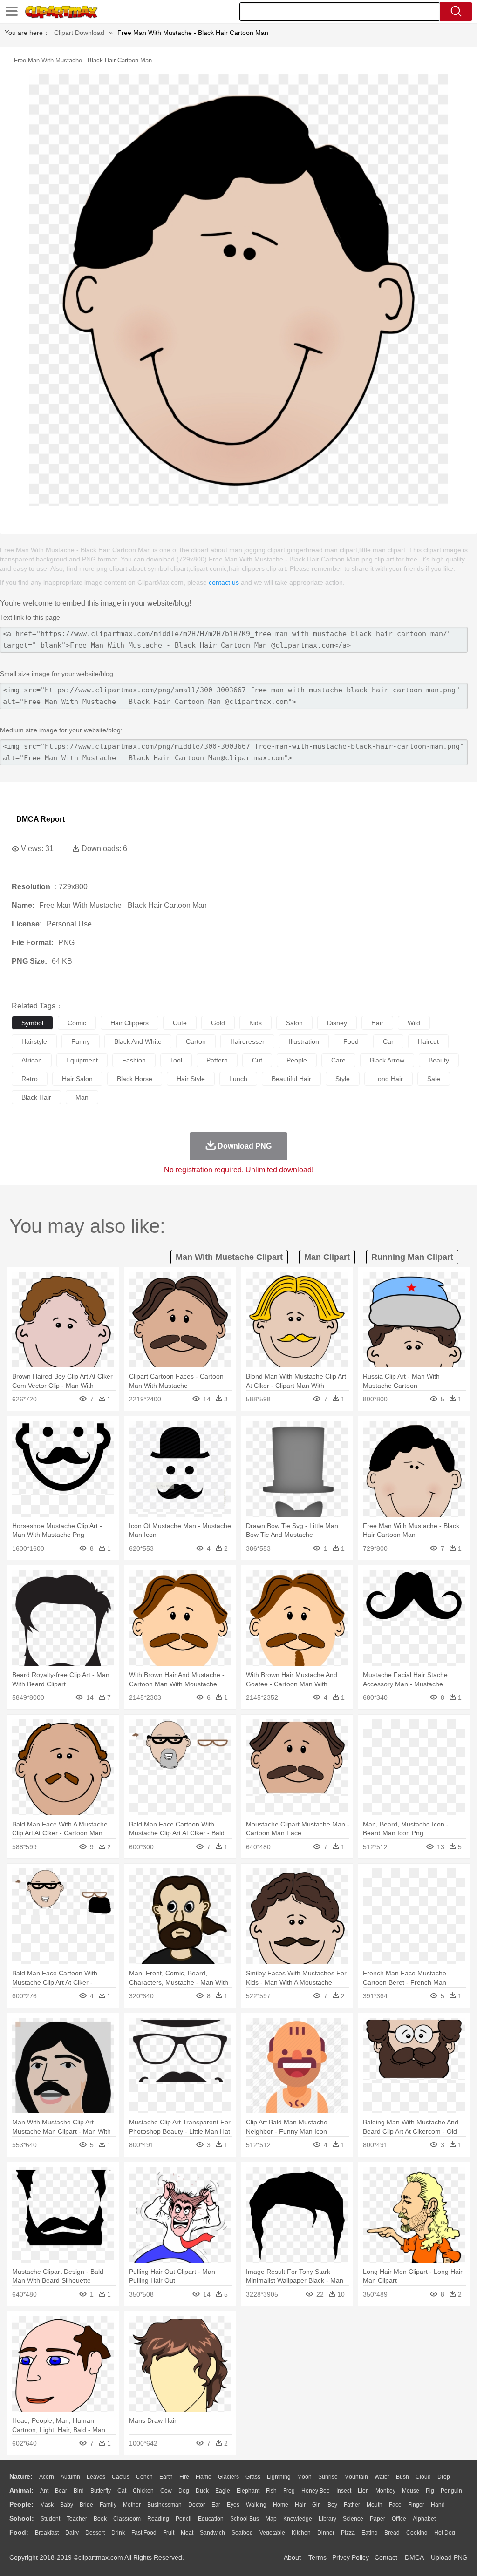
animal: (21, 2490)
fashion (134, 1060)
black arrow (387, 1060)
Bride (86, 2505)
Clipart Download (79, 33)
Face (395, 2505)
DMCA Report (41, 819)
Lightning (279, 2477)
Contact (386, 2557)
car (388, 1041)
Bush (402, 2477)
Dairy (72, 2533)
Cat (122, 2491)
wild (414, 1023)
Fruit (169, 2533)
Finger (416, 2505)
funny (81, 1041)
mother (132, 2505)
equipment (82, 1060)
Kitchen (301, 2533)
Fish (271, 2491)
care (338, 1060)
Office (399, 2519)
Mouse (411, 2491)
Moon (304, 2477)
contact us (224, 582)
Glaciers (228, 2477)
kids (256, 1023)
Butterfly (101, 2491)
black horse (135, 1079)
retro (30, 1079)
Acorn (47, 2477)
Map (271, 2519)
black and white (138, 1041)
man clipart (327, 1257)
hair (377, 1023)
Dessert (95, 2533)
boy (332, 2505)
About (292, 2557)
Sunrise (328, 2477)
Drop (444, 2477)
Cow (166, 2491)
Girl (317, 2505)
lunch (238, 1079)
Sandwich (212, 2533)
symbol (32, 1023)
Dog (184, 2491)
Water (382, 2477)
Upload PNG (449, 2557)
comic (77, 1023)
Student (50, 2519)
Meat (187, 2533)
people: (21, 2504)
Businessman (164, 2505)
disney (337, 1023)
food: (19, 2532)
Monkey (385, 2491)
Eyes (233, 2505)
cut (257, 1060)
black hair (36, 1097)
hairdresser (247, 1041)
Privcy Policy (351, 2557)
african (32, 1060)
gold (218, 1023)
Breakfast (47, 2533)
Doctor (197, 2505)
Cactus (121, 2477)
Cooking (417, 2533)
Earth (166, 2477)
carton (196, 1041)
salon (294, 1023)
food (351, 1041)
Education (211, 2519)
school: (22, 2518)
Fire (184, 2477)
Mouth (375, 2505)
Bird (79, 2491)
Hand (438, 2505)
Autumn (70, 2477)
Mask (47, 2505)
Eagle (223, 2491)
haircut (428, 1041)
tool (176, 1060)
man (82, 1097)
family (108, 2505)
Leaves (96, 2477)
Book (100, 2519)
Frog (289, 2491)
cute (180, 1023)
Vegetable (272, 2533)
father (352, 2505)
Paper (378, 2519)
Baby (67, 2505)
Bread (392, 2533)
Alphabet (424, 2519)
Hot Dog (445, 2533)
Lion (363, 2491)
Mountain (356, 2477)
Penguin (451, 2491)
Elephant (248, 2491)
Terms (317, 2557)
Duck (202, 2491)
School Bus (245, 2519)
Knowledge (298, 2519)
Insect (344, 2491)
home (281, 2505)
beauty (439, 1060)
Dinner (326, 2533)
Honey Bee (316, 2491)
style (343, 1079)
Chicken (143, 2491)
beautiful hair (291, 1079)
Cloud (423, 2477)
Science (353, 2519)
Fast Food (144, 2533)
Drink (118, 2533)
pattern (217, 1060)
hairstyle (34, 1041)
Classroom (127, 2519)
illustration (304, 1041)
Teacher (77, 2519)
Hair (300, 2505)
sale (434, 1079)
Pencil (184, 2519)
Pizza (348, 2533)
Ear (216, 2505)
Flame (204, 2477)
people (297, 1060)
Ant (44, 2491)
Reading (158, 2519)
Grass (253, 2477)
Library (327, 2519)
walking (256, 2505)
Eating (370, 2533)
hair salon (77, 1079)
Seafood (242, 2533)
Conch (144, 2477)
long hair (388, 1079)
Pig (430, 2491)
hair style (191, 1079)
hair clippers (129, 1023)
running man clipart (412, 1257)
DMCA (414, 2557)
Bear (61, 2491)
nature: (21, 2476)
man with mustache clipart (229, 1257)
